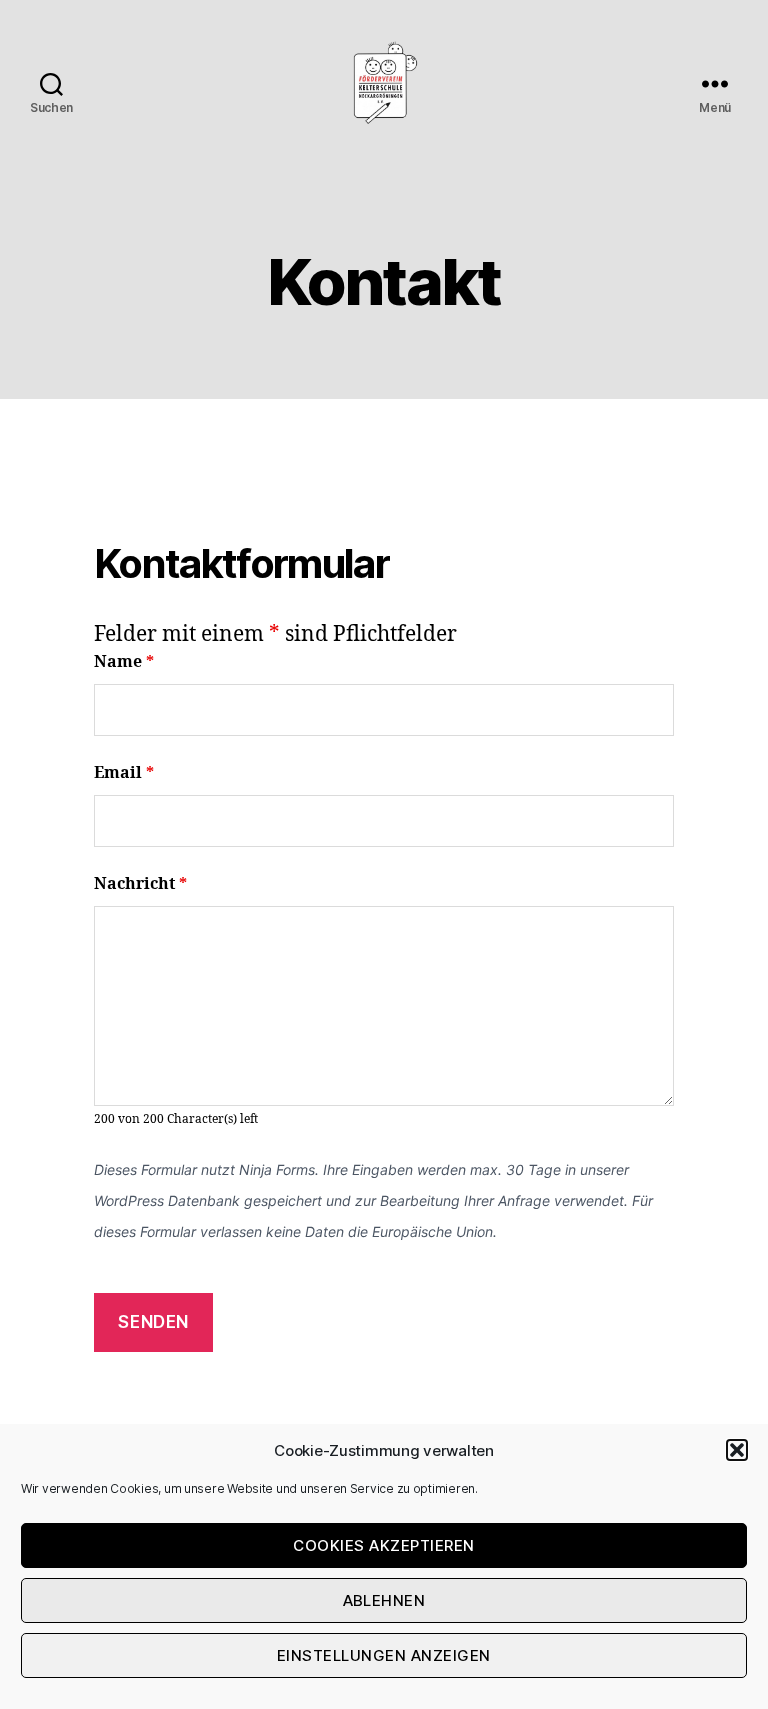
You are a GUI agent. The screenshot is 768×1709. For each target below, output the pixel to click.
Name (124, 662)
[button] (737, 1450)
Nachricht (140, 884)
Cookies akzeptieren (384, 1545)
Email (124, 773)
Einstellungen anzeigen (384, 1655)
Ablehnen (384, 1600)
